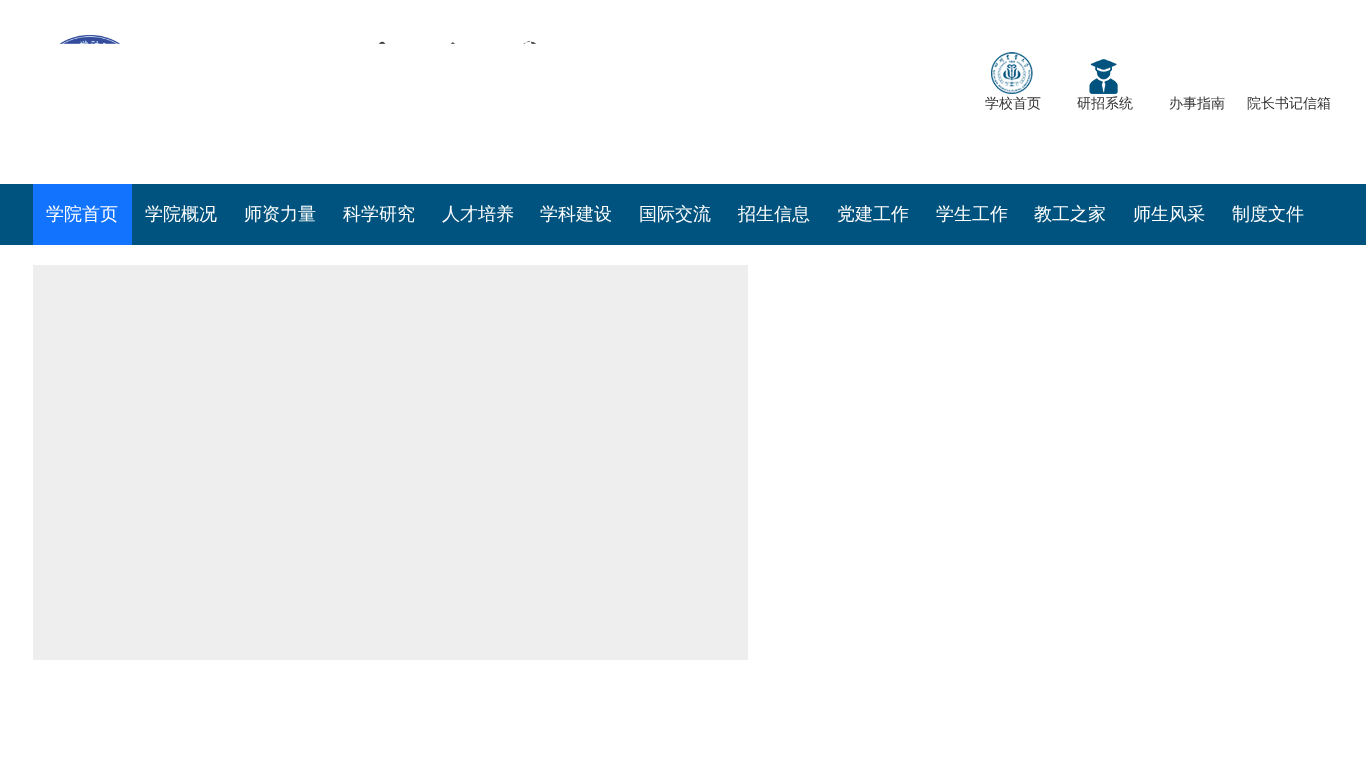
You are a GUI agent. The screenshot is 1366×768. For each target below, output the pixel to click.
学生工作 (972, 214)
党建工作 (873, 214)
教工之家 (1070, 214)
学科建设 (576, 214)
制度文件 (1268, 214)
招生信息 (774, 214)
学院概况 (181, 214)
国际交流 (675, 214)
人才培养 (478, 214)
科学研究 (379, 214)
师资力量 (280, 214)
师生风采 (1169, 214)
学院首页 (82, 214)
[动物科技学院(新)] (333, 90)
